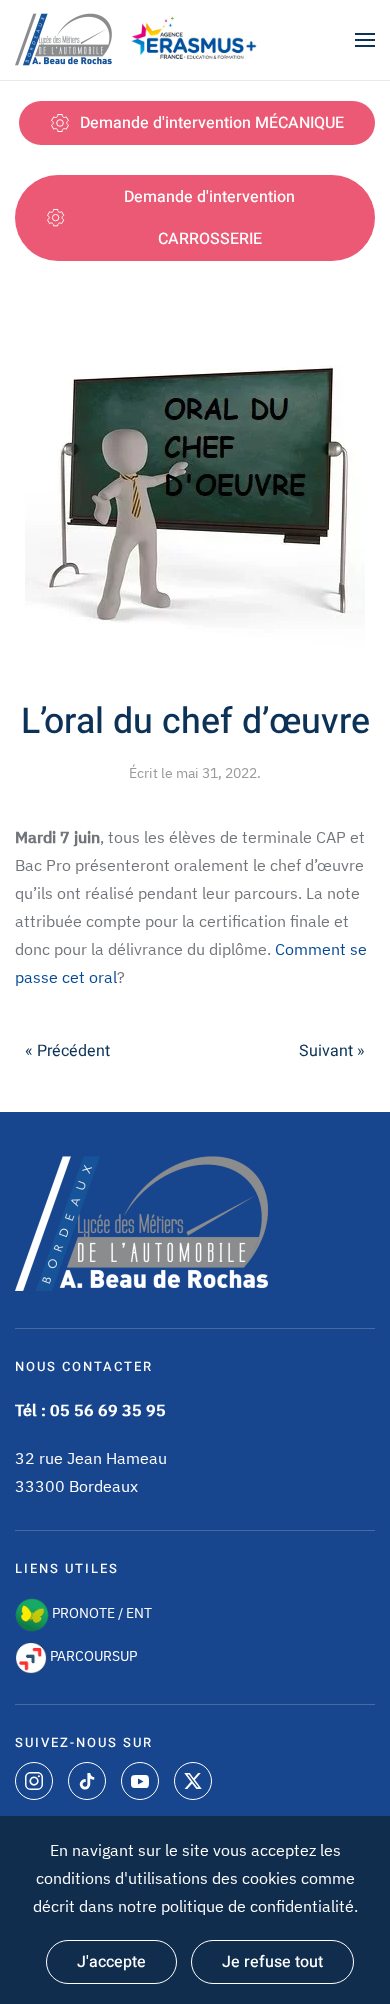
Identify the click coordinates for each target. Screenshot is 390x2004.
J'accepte (111, 1962)
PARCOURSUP (92, 1656)
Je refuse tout (272, 1962)
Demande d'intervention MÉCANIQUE (212, 123)
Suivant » (332, 1051)
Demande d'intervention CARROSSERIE (209, 218)
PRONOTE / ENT (100, 1613)
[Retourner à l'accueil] (65, 40)
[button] (365, 40)
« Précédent (67, 1051)
